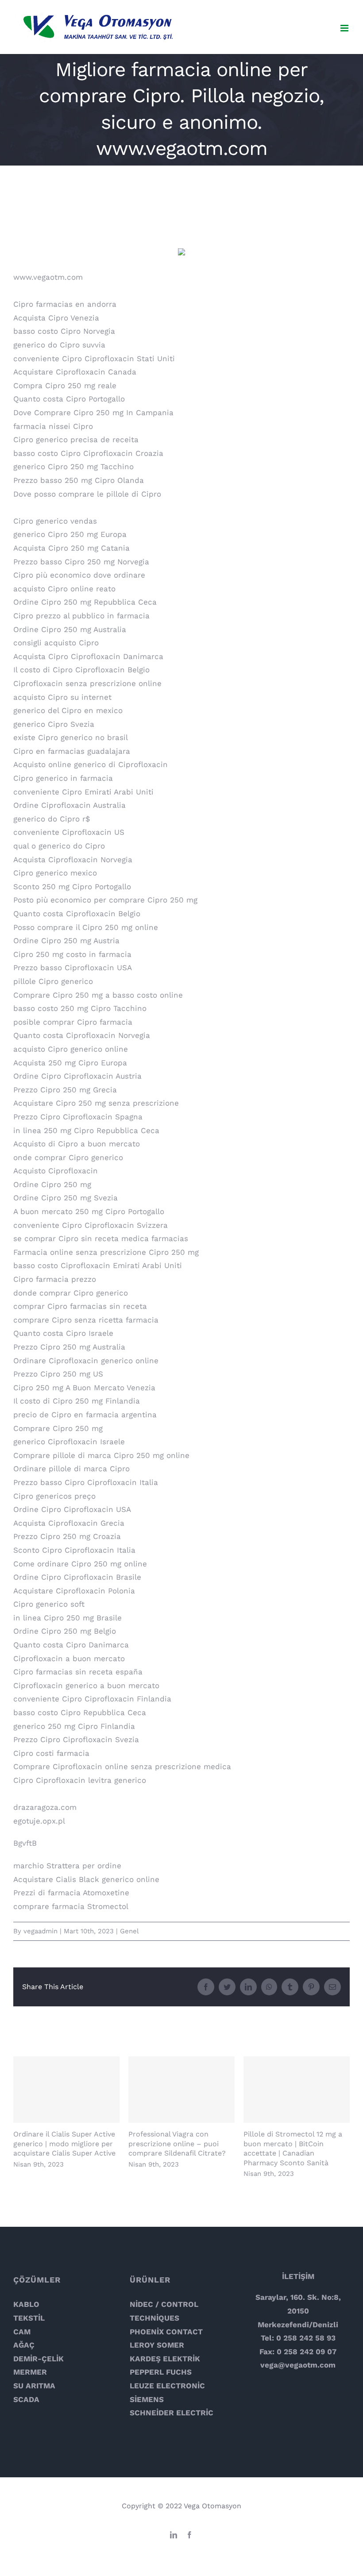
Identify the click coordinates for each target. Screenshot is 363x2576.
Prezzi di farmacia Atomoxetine (71, 1893)
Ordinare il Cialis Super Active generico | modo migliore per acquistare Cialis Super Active (67, 2090)
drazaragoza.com (45, 1807)
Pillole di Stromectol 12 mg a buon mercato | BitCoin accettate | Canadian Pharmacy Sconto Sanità (297, 2090)
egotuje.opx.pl (39, 1821)
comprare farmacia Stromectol (71, 1906)
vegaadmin (41, 1931)
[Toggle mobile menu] (345, 28)
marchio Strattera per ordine (67, 1866)
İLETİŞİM (298, 2276)
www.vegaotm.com (48, 277)
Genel (129, 1931)
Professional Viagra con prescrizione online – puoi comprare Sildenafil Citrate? (182, 2090)
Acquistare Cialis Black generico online (86, 1879)
